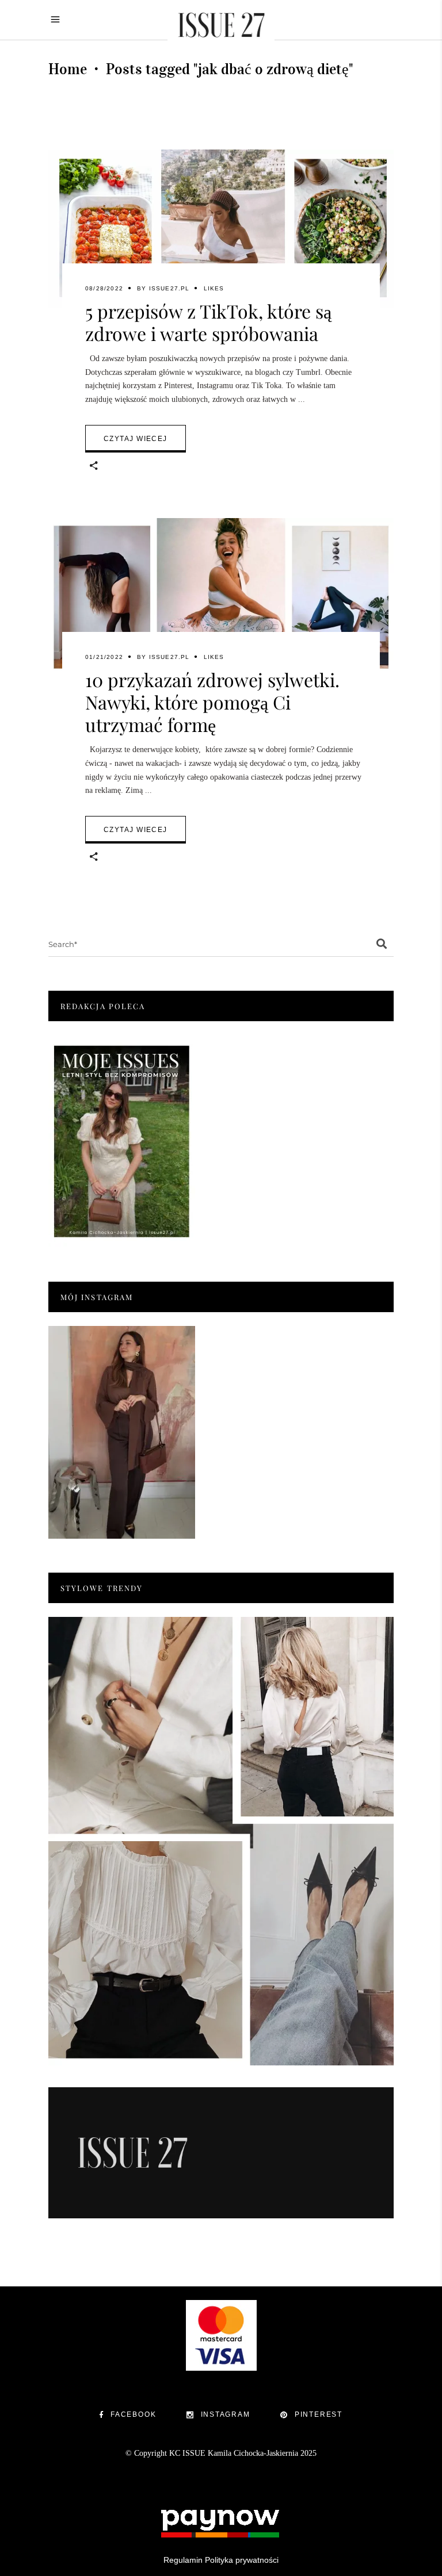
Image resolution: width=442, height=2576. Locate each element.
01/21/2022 (104, 657)
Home (68, 69)
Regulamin (183, 2560)
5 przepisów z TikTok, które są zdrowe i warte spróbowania (208, 322)
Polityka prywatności (242, 2560)
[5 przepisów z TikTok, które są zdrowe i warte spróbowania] (221, 229)
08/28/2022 (104, 288)
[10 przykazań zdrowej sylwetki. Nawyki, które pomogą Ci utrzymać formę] (221, 597)
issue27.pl (169, 288)
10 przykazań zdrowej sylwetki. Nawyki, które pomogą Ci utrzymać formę (212, 702)
